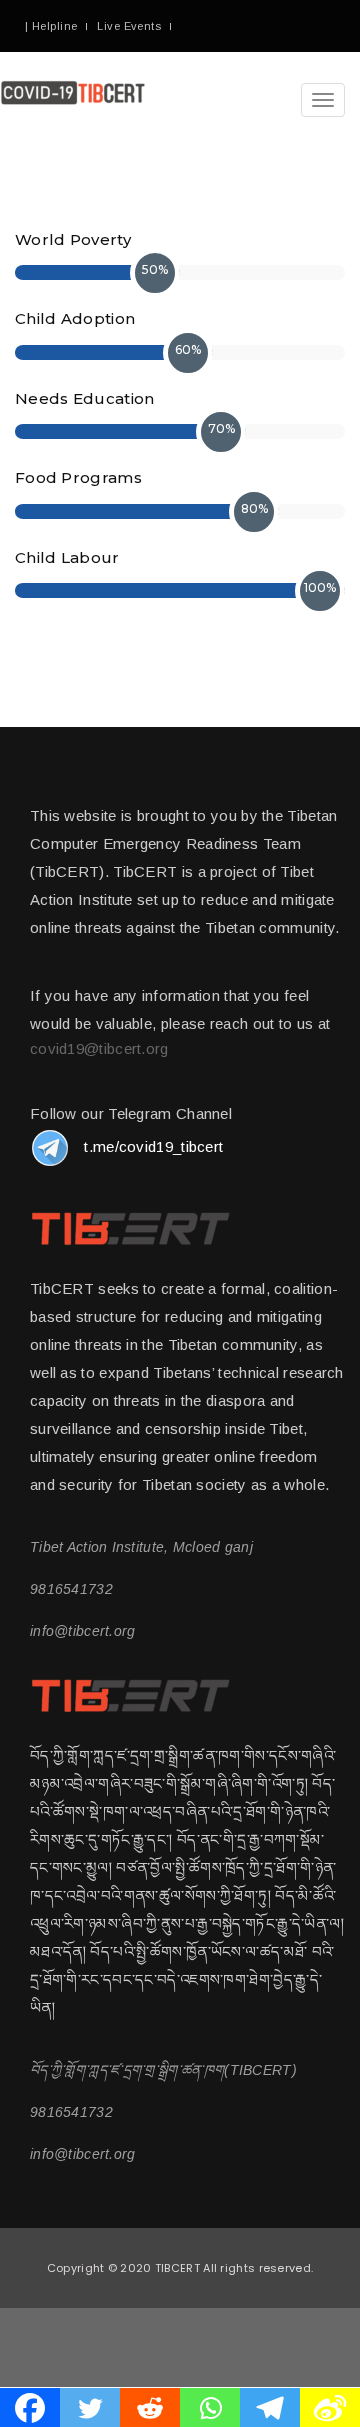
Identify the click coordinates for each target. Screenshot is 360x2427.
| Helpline (51, 26)
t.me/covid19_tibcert (153, 1146)
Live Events (129, 26)
